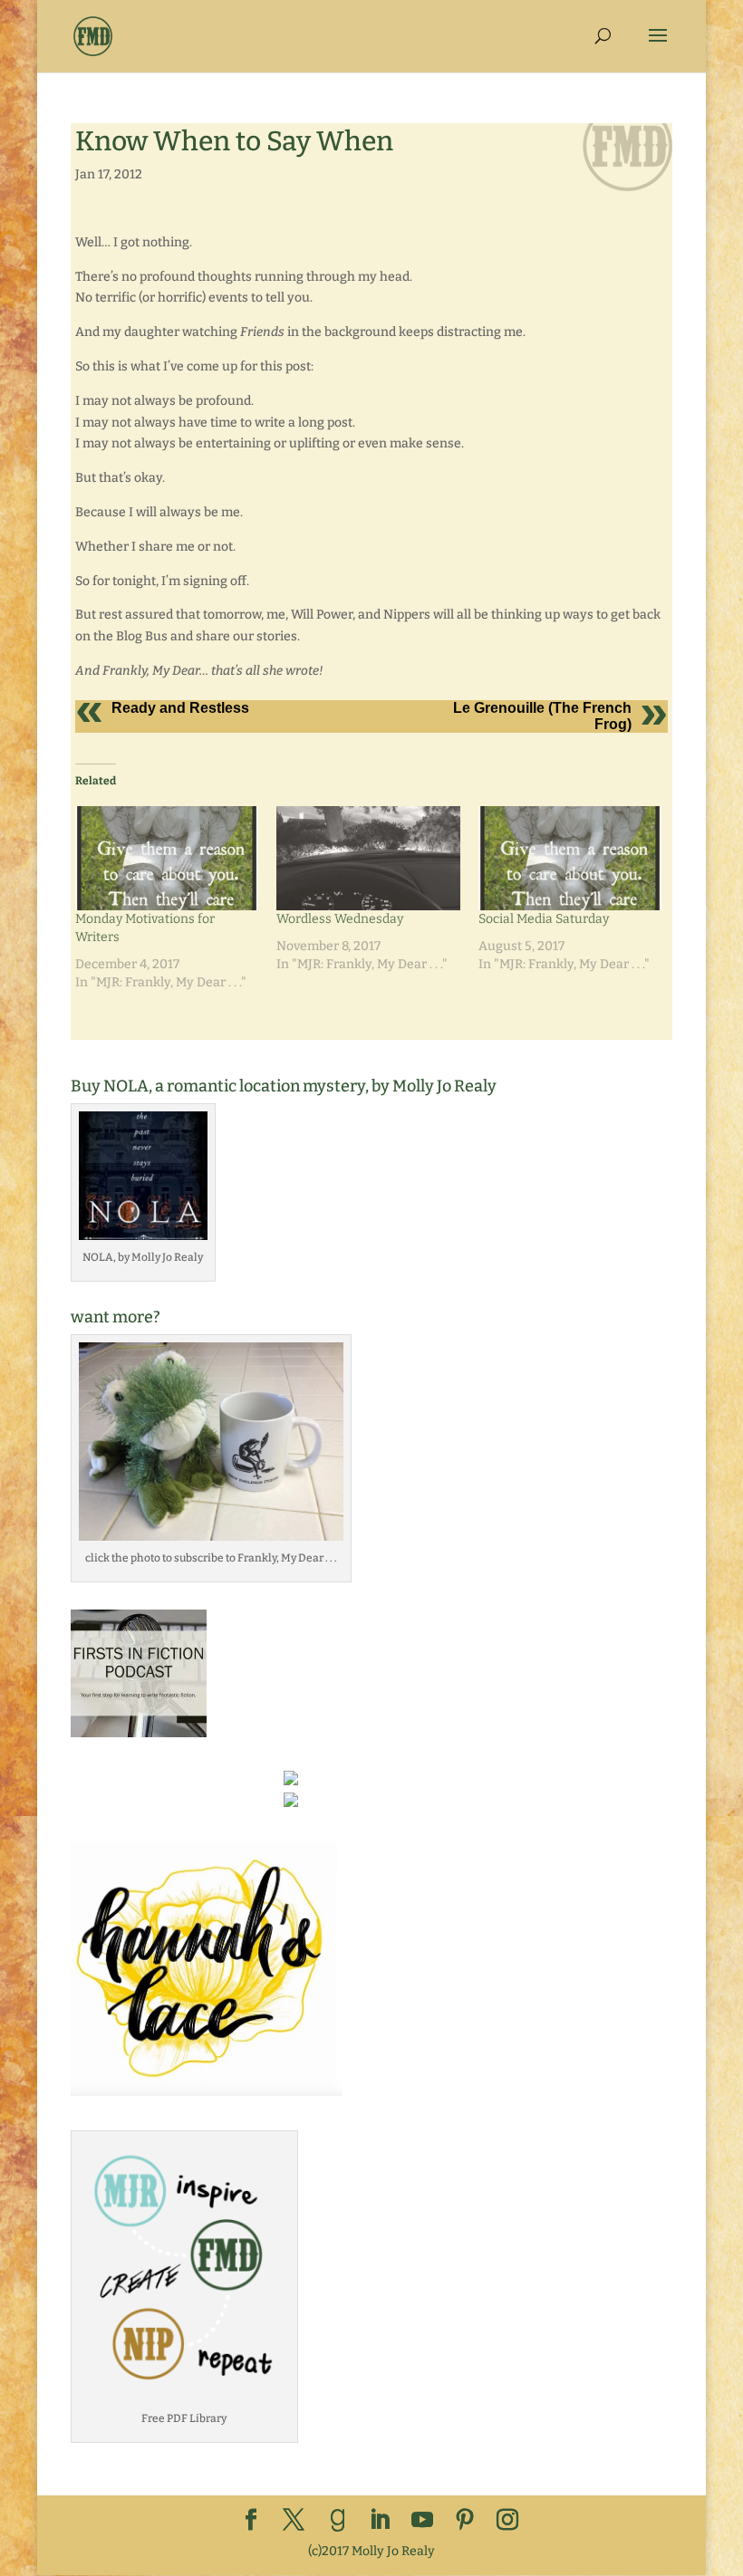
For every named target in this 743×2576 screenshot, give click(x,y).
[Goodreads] (338, 2521)
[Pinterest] (465, 2521)
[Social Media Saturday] (570, 859)
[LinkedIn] (380, 2521)
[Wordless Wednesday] (368, 859)
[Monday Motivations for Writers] (167, 859)
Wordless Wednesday (340, 919)
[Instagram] (507, 2521)
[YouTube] (422, 2521)
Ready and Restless (180, 708)
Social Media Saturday (544, 919)
